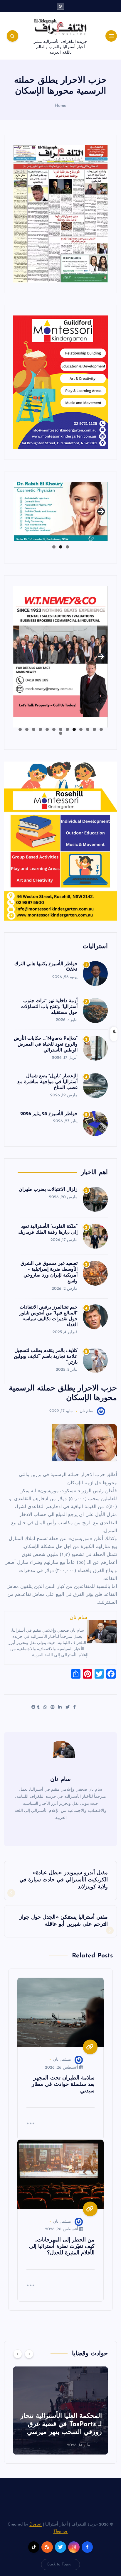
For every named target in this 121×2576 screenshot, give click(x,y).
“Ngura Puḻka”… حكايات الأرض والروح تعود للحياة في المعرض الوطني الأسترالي (46, 1044)
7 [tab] (61, 729)
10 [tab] (40, 729)
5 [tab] (74, 729)
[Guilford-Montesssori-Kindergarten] (60, 382)
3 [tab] (54, 547)
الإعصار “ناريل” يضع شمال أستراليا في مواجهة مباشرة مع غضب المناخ (48, 1082)
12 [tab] (27, 729)
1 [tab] (67, 547)
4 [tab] (81, 729)
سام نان (86, 1411)
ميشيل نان (62, 2060)
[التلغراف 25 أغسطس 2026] (60, 214)
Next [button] (101, 510)
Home (61, 106)
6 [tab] (67, 729)
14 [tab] (60, 733)
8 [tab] (54, 729)
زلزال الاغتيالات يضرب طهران (48, 1190)
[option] (60, 2410)
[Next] (29, 2354)
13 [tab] (20, 729)
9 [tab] (47, 729)
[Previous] (18, 2354)
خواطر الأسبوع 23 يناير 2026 (49, 1114)
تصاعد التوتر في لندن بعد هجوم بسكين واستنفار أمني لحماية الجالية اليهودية (64, 2424)
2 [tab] (61, 547)
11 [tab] (33, 729)
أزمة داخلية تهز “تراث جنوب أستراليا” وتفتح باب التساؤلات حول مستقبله (49, 1007)
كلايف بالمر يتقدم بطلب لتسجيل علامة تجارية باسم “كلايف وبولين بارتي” (46, 1357)
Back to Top (58, 2564)
